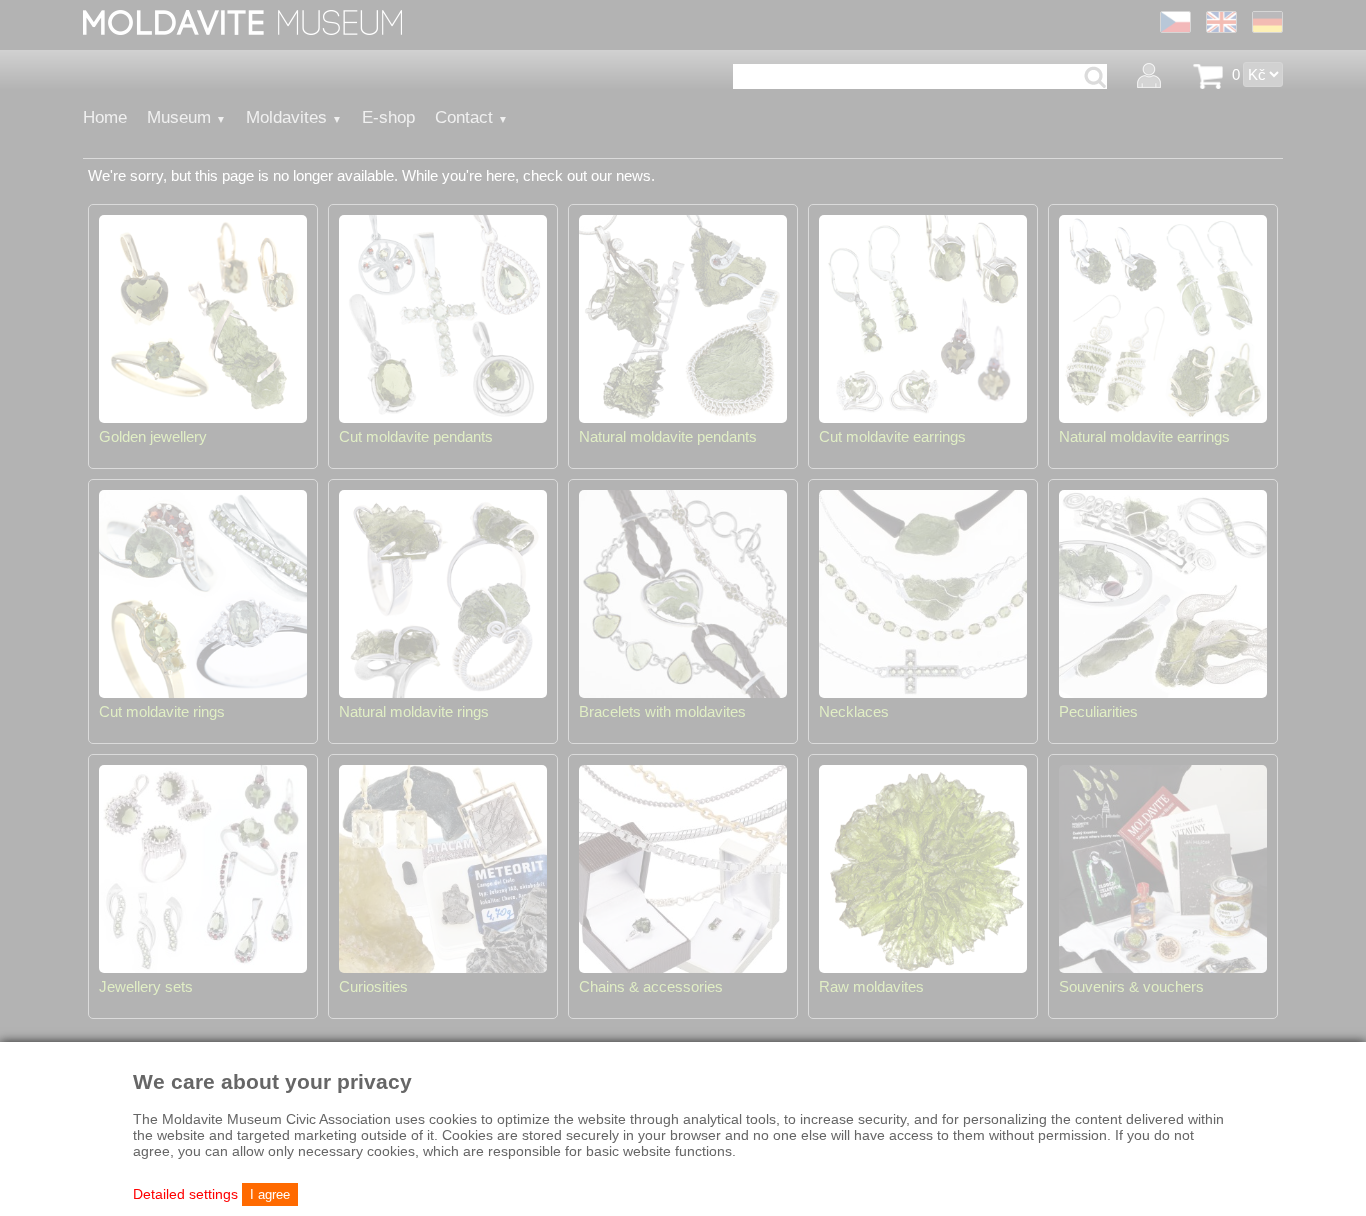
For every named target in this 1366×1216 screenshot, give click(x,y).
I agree (270, 1194)
